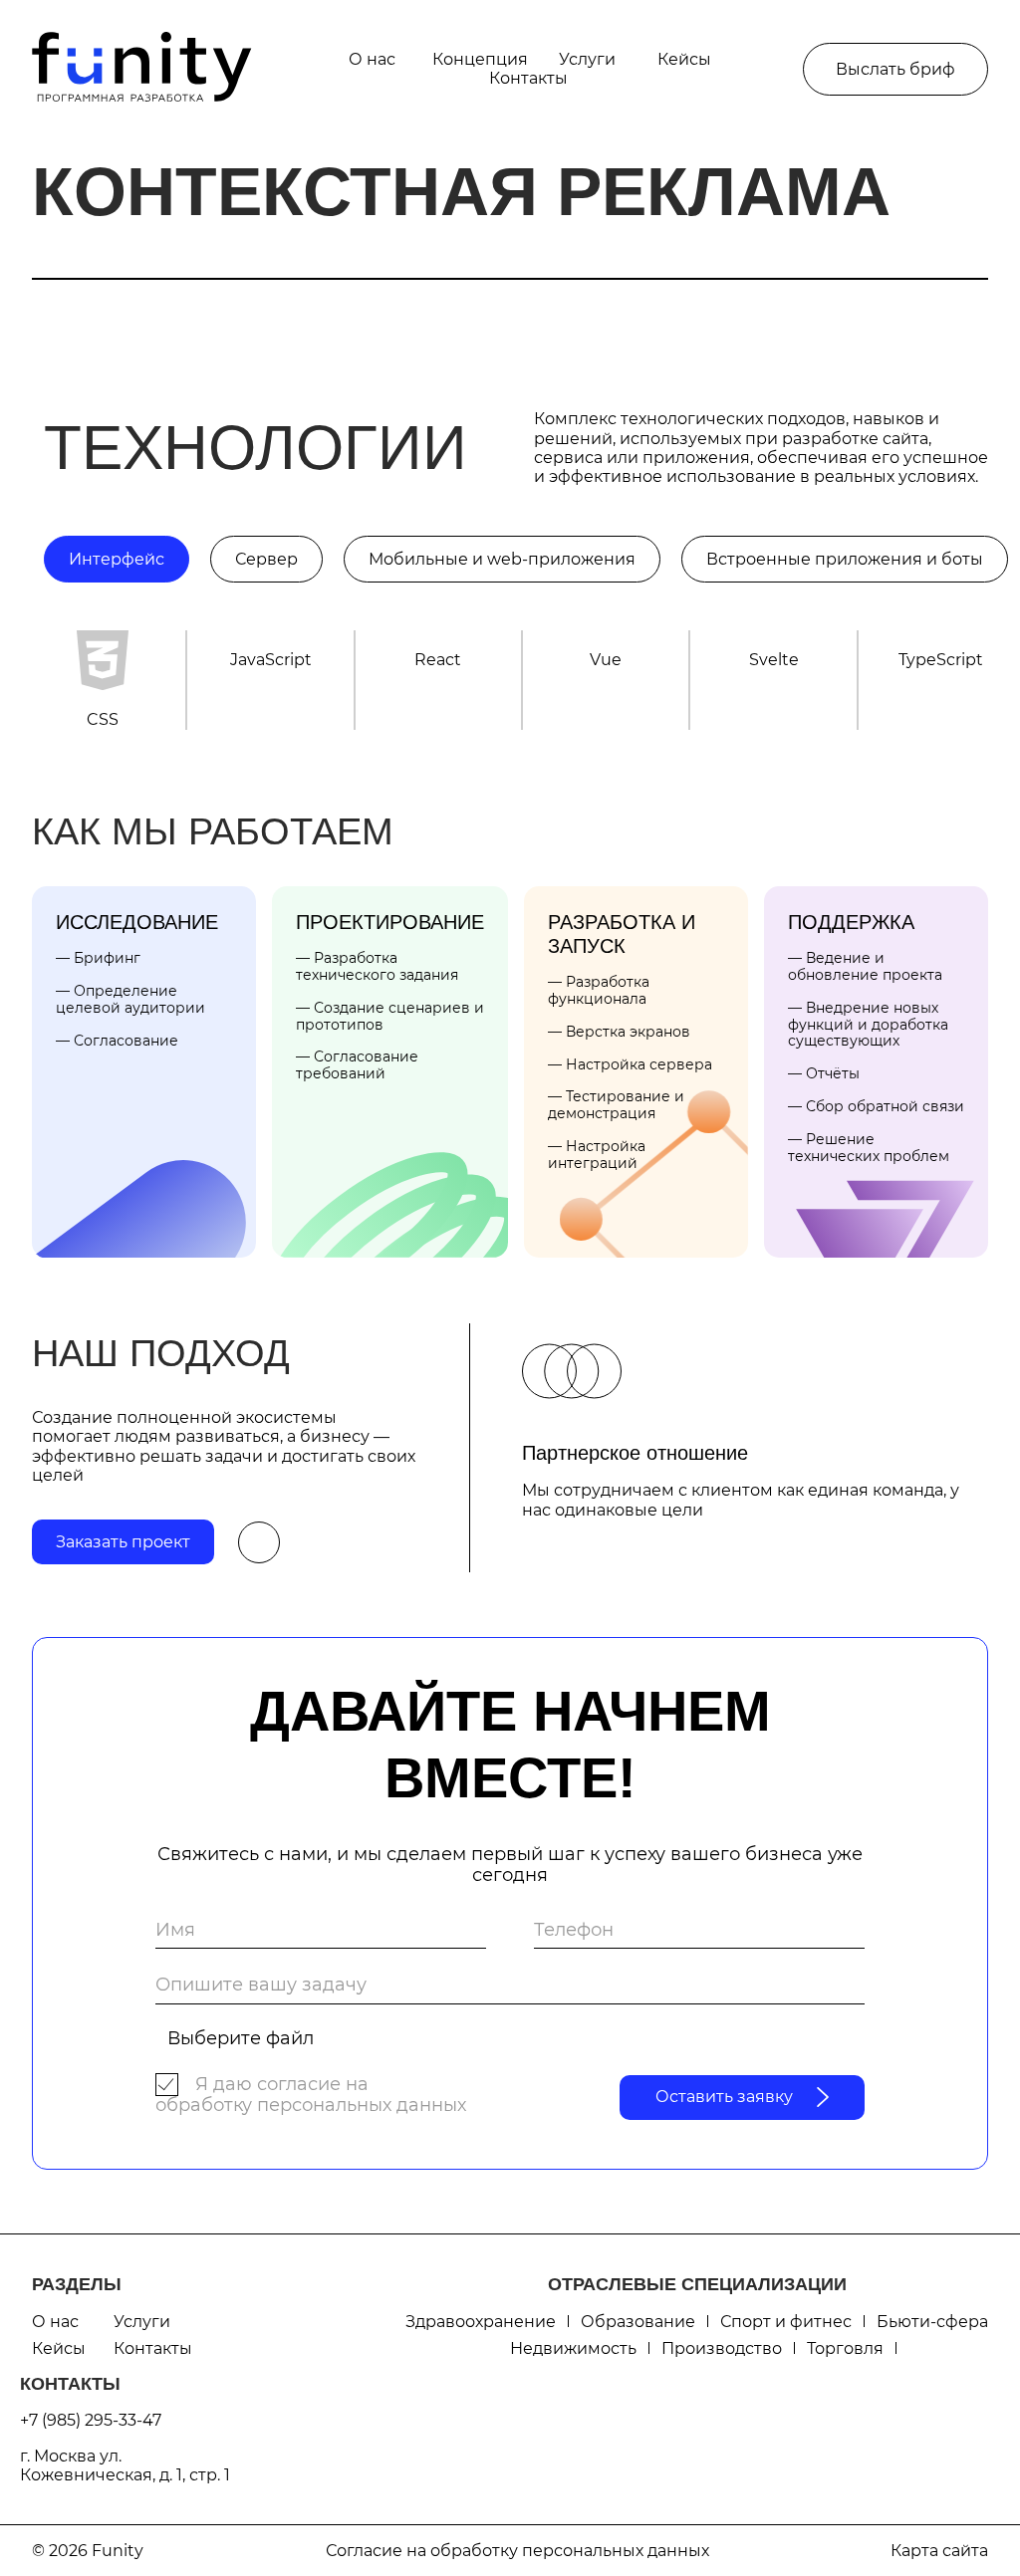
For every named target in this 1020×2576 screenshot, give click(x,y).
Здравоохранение (481, 2322)
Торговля (845, 2348)
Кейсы (684, 59)
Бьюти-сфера (932, 2322)
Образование (638, 2322)
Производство (722, 2348)
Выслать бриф (895, 69)
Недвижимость (573, 2348)
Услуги (587, 59)
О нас (372, 59)
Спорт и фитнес (786, 2322)
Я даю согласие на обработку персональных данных (311, 2095)
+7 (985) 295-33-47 (91, 2420)
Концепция (480, 59)
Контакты (528, 78)
